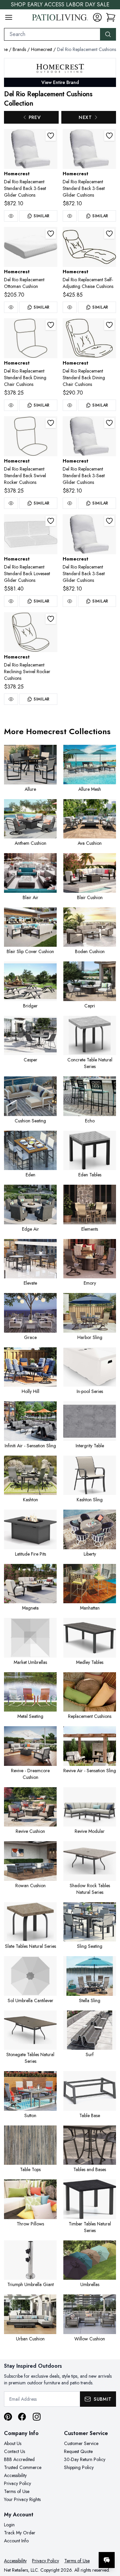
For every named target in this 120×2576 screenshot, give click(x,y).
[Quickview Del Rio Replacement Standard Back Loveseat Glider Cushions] (11, 601)
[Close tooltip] (109, 2540)
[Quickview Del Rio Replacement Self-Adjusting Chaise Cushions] (70, 307)
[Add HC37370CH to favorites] (109, 325)
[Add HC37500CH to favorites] (51, 619)
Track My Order (20, 2533)
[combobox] (52, 34)
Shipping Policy (79, 2467)
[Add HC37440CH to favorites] (51, 521)
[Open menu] (9, 17)
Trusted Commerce (23, 2467)
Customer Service (81, 2443)
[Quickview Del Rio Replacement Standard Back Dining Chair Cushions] (11, 405)
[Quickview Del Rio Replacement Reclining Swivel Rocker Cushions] (11, 699)
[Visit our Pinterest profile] (8, 2417)
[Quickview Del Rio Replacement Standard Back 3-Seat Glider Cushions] (11, 216)
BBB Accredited (19, 2459)
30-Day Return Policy (85, 2459)
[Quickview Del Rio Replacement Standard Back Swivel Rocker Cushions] (11, 503)
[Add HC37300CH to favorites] (109, 234)
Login (9, 2525)
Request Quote (78, 2451)
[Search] (108, 34)
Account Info (16, 2541)
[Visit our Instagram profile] (37, 2417)
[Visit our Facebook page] (22, 2417)
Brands (19, 49)
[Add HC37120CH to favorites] (51, 234)
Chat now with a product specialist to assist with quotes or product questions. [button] (69, 2543)
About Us (13, 2443)
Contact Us (14, 2451)
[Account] (97, 17)
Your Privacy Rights (22, 2499)
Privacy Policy (17, 2483)
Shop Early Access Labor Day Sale (60, 4)
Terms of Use (17, 2491)
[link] (111, 17)
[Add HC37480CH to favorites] (109, 521)
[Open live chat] (107, 2560)
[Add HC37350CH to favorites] (51, 325)
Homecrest (41, 49)
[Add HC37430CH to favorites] (109, 423)
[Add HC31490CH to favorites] (109, 136)
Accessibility (15, 2475)
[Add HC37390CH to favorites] (51, 423)
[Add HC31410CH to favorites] (51, 136)
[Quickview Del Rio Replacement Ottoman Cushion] (11, 307)
